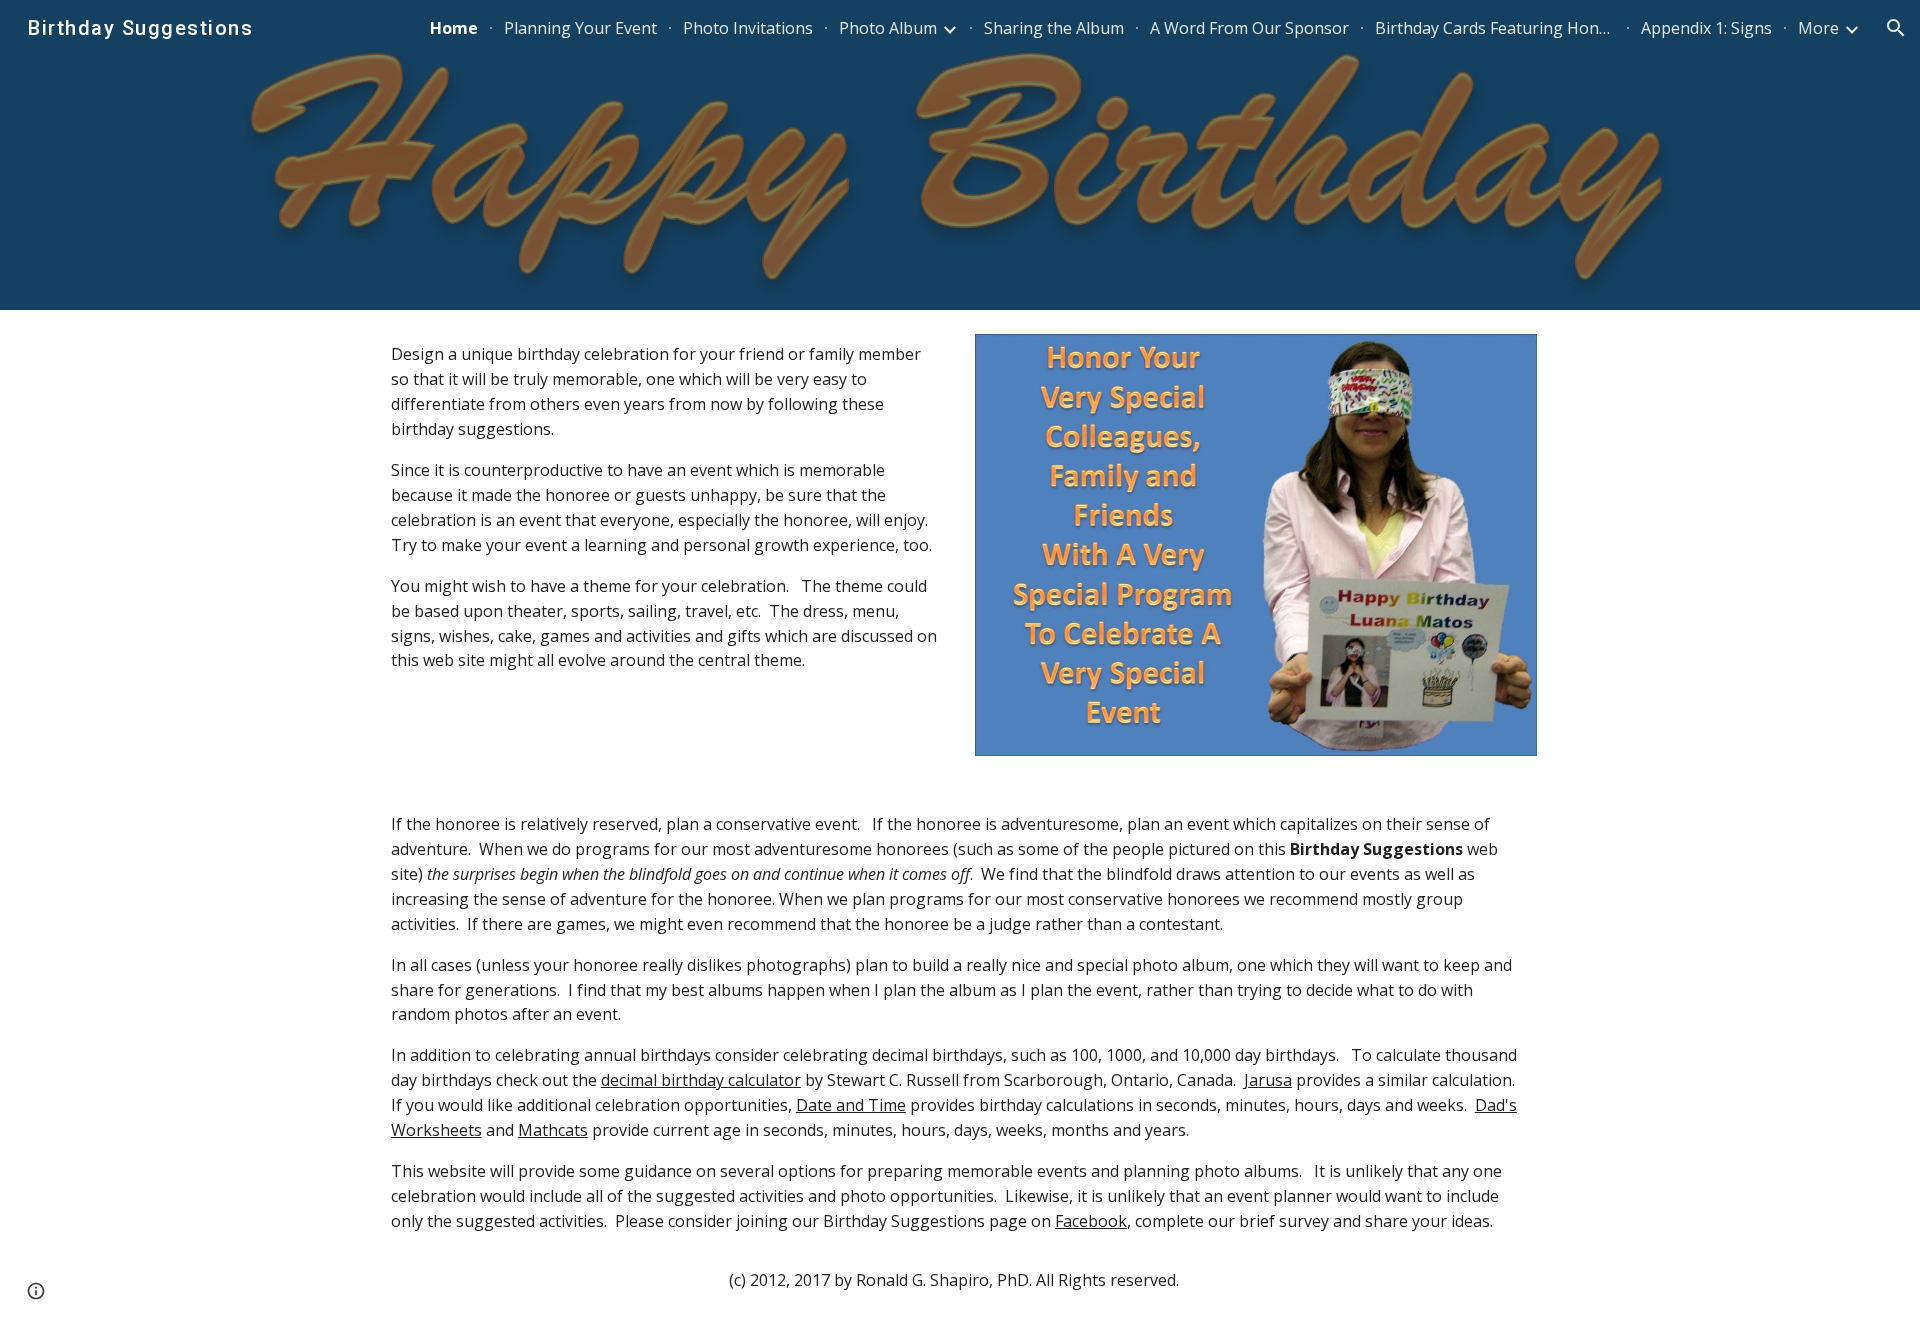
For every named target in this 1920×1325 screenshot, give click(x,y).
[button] (1896, 28)
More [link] (1818, 28)
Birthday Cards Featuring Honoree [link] (1495, 28)
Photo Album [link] (888, 28)
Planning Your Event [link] (580, 28)
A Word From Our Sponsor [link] (1249, 28)
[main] (664, 507)
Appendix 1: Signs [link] (1706, 28)
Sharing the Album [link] (1054, 28)
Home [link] (454, 28)
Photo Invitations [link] (748, 28)
